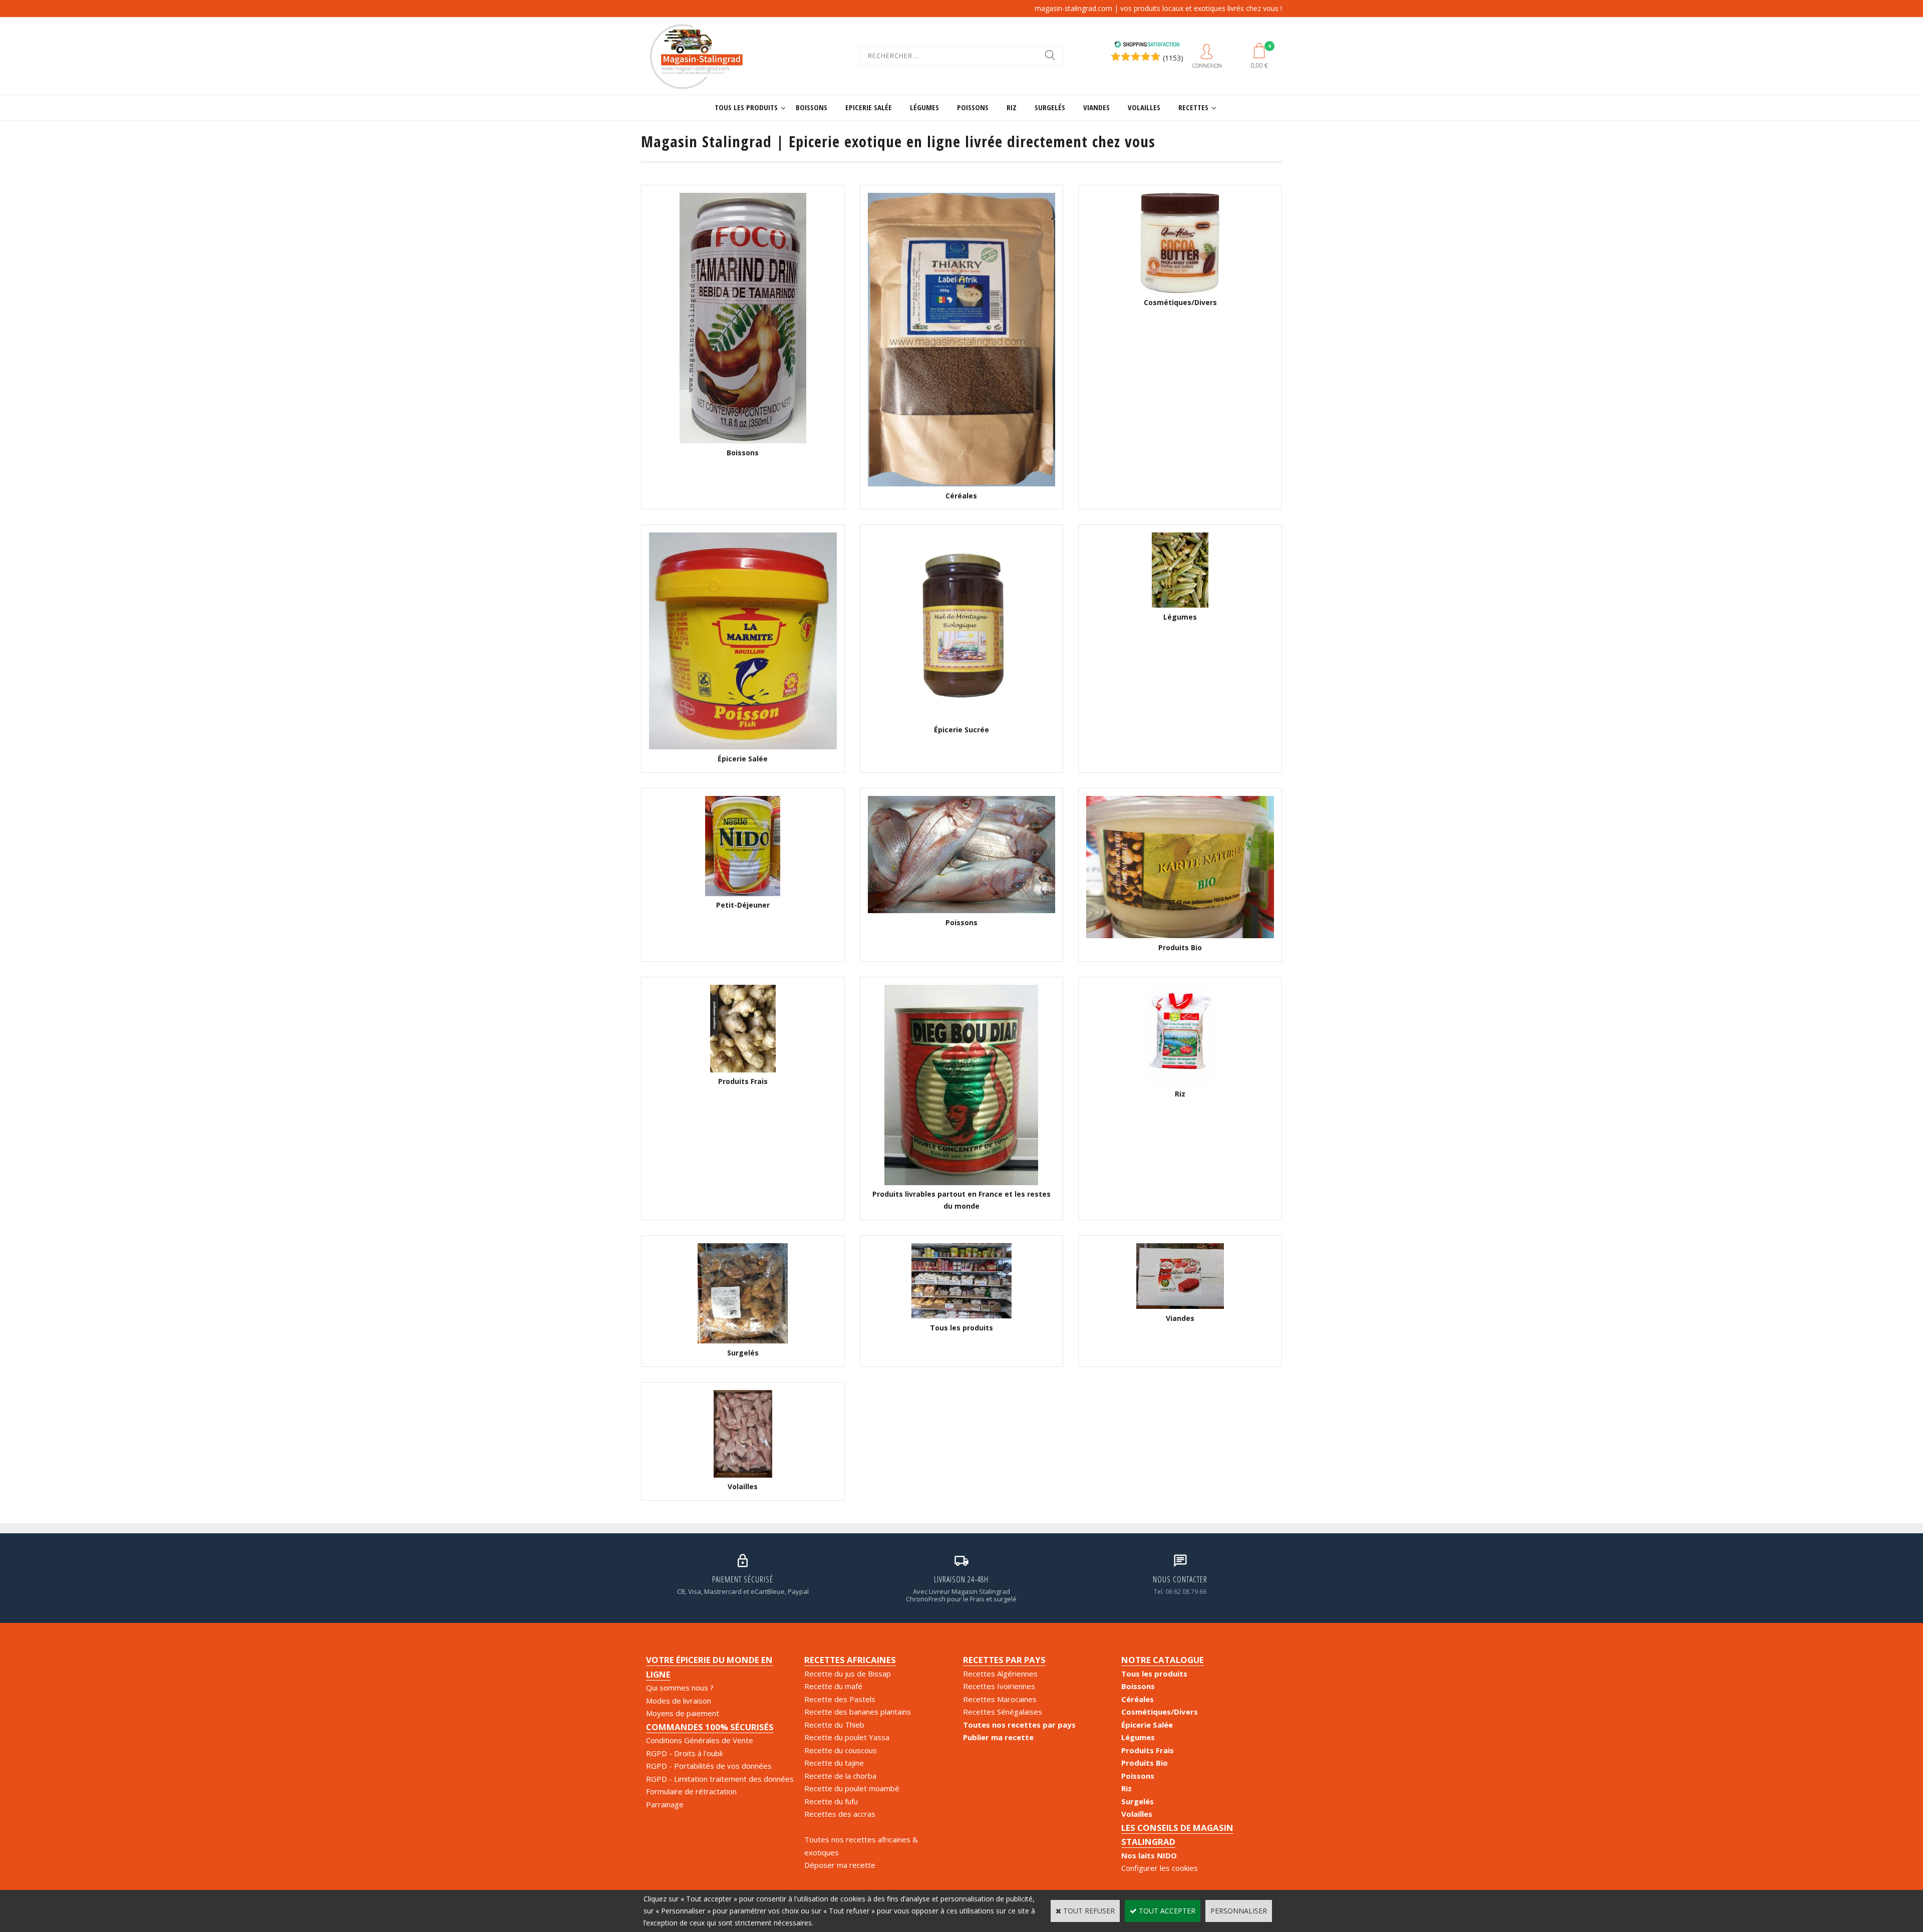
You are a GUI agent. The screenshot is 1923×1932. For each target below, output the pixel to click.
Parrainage (665, 1804)
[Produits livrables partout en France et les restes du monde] (961, 1182)
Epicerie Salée (869, 107)
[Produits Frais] (743, 1070)
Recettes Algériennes (1000, 1674)
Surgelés (1050, 107)
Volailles (1144, 107)
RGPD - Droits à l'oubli (684, 1753)
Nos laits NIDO (1149, 1855)
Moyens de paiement (683, 1713)
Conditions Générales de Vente (700, 1740)
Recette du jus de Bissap (848, 1674)
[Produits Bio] (1180, 935)
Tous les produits (746, 107)
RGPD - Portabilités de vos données (709, 1766)
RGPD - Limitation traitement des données (720, 1779)
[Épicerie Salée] (743, 747)
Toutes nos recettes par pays (1019, 1725)
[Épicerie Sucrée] (962, 718)
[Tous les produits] (961, 1316)
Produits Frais (1148, 1750)
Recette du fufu (831, 1801)
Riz (1012, 107)
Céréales (1138, 1699)
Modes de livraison (679, 1701)
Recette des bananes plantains (858, 1712)
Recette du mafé (833, 1686)
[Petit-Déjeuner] (743, 893)
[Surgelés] (743, 1341)
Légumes (924, 107)
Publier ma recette (998, 1737)
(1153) (1173, 58)
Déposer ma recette (840, 1865)
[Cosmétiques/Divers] (1180, 290)
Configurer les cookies (1160, 1868)
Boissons (812, 107)
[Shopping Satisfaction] (1147, 45)
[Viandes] (1180, 1306)
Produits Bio (1145, 1763)
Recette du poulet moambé (852, 1788)
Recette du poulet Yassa (847, 1737)
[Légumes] (1180, 605)
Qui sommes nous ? (680, 1688)
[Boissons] (743, 441)
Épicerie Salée (1147, 1725)
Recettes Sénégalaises (1003, 1712)
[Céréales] (962, 484)
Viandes (1096, 107)
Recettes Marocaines (1000, 1699)
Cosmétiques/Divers (1160, 1712)
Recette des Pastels (840, 1699)
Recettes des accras (840, 1814)
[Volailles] (743, 1475)
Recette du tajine (834, 1763)
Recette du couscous (841, 1750)
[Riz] (1180, 1082)
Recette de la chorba (840, 1776)
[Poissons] (962, 910)
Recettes (1193, 107)
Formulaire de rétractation (691, 1791)
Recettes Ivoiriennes (999, 1686)
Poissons (973, 107)
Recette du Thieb (834, 1725)
